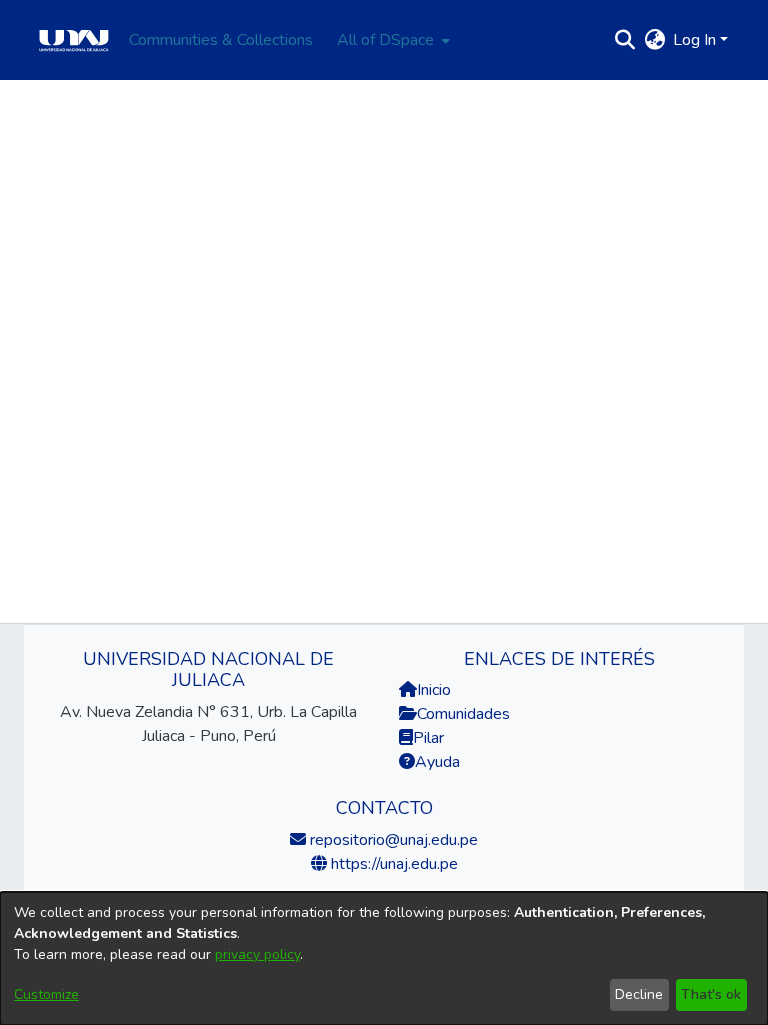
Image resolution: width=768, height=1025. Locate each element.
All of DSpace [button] (385, 40)
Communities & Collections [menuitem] (221, 40)
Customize (46, 994)
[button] (624, 40)
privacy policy (257, 954)
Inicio (434, 690)
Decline (639, 994)
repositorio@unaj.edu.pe (392, 840)
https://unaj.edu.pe (392, 864)
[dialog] (384, 958)
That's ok (711, 994)
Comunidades (463, 714)
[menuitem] (391, 40)
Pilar (428, 738)
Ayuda (437, 762)
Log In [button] (696, 40)
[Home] (74, 40)
